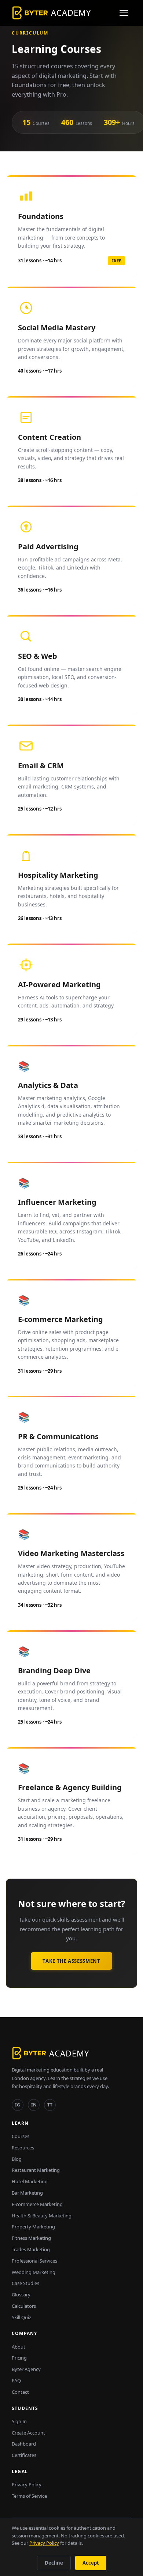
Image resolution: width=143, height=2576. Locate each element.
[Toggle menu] (124, 13)
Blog (17, 2159)
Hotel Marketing (30, 2181)
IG (18, 2105)
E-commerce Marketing (37, 2204)
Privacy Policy (27, 2485)
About (19, 2347)
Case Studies (25, 2283)
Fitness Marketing (31, 2238)
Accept (91, 2563)
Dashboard (24, 2444)
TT (50, 2105)
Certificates (24, 2455)
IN (34, 2105)
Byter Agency (26, 2369)
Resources (23, 2148)
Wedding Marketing (34, 2272)
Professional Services (34, 2261)
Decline (54, 2563)
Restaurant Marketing (36, 2170)
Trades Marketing (31, 2249)
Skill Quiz (21, 2317)
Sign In (19, 2421)
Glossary (21, 2295)
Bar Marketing (27, 2193)
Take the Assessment (71, 1961)
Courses (21, 2136)
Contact (20, 2392)
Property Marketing (33, 2227)
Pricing (19, 2358)
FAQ (16, 2381)
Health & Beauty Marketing (42, 2216)
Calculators (24, 2306)
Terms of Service (29, 2496)
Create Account (28, 2433)
